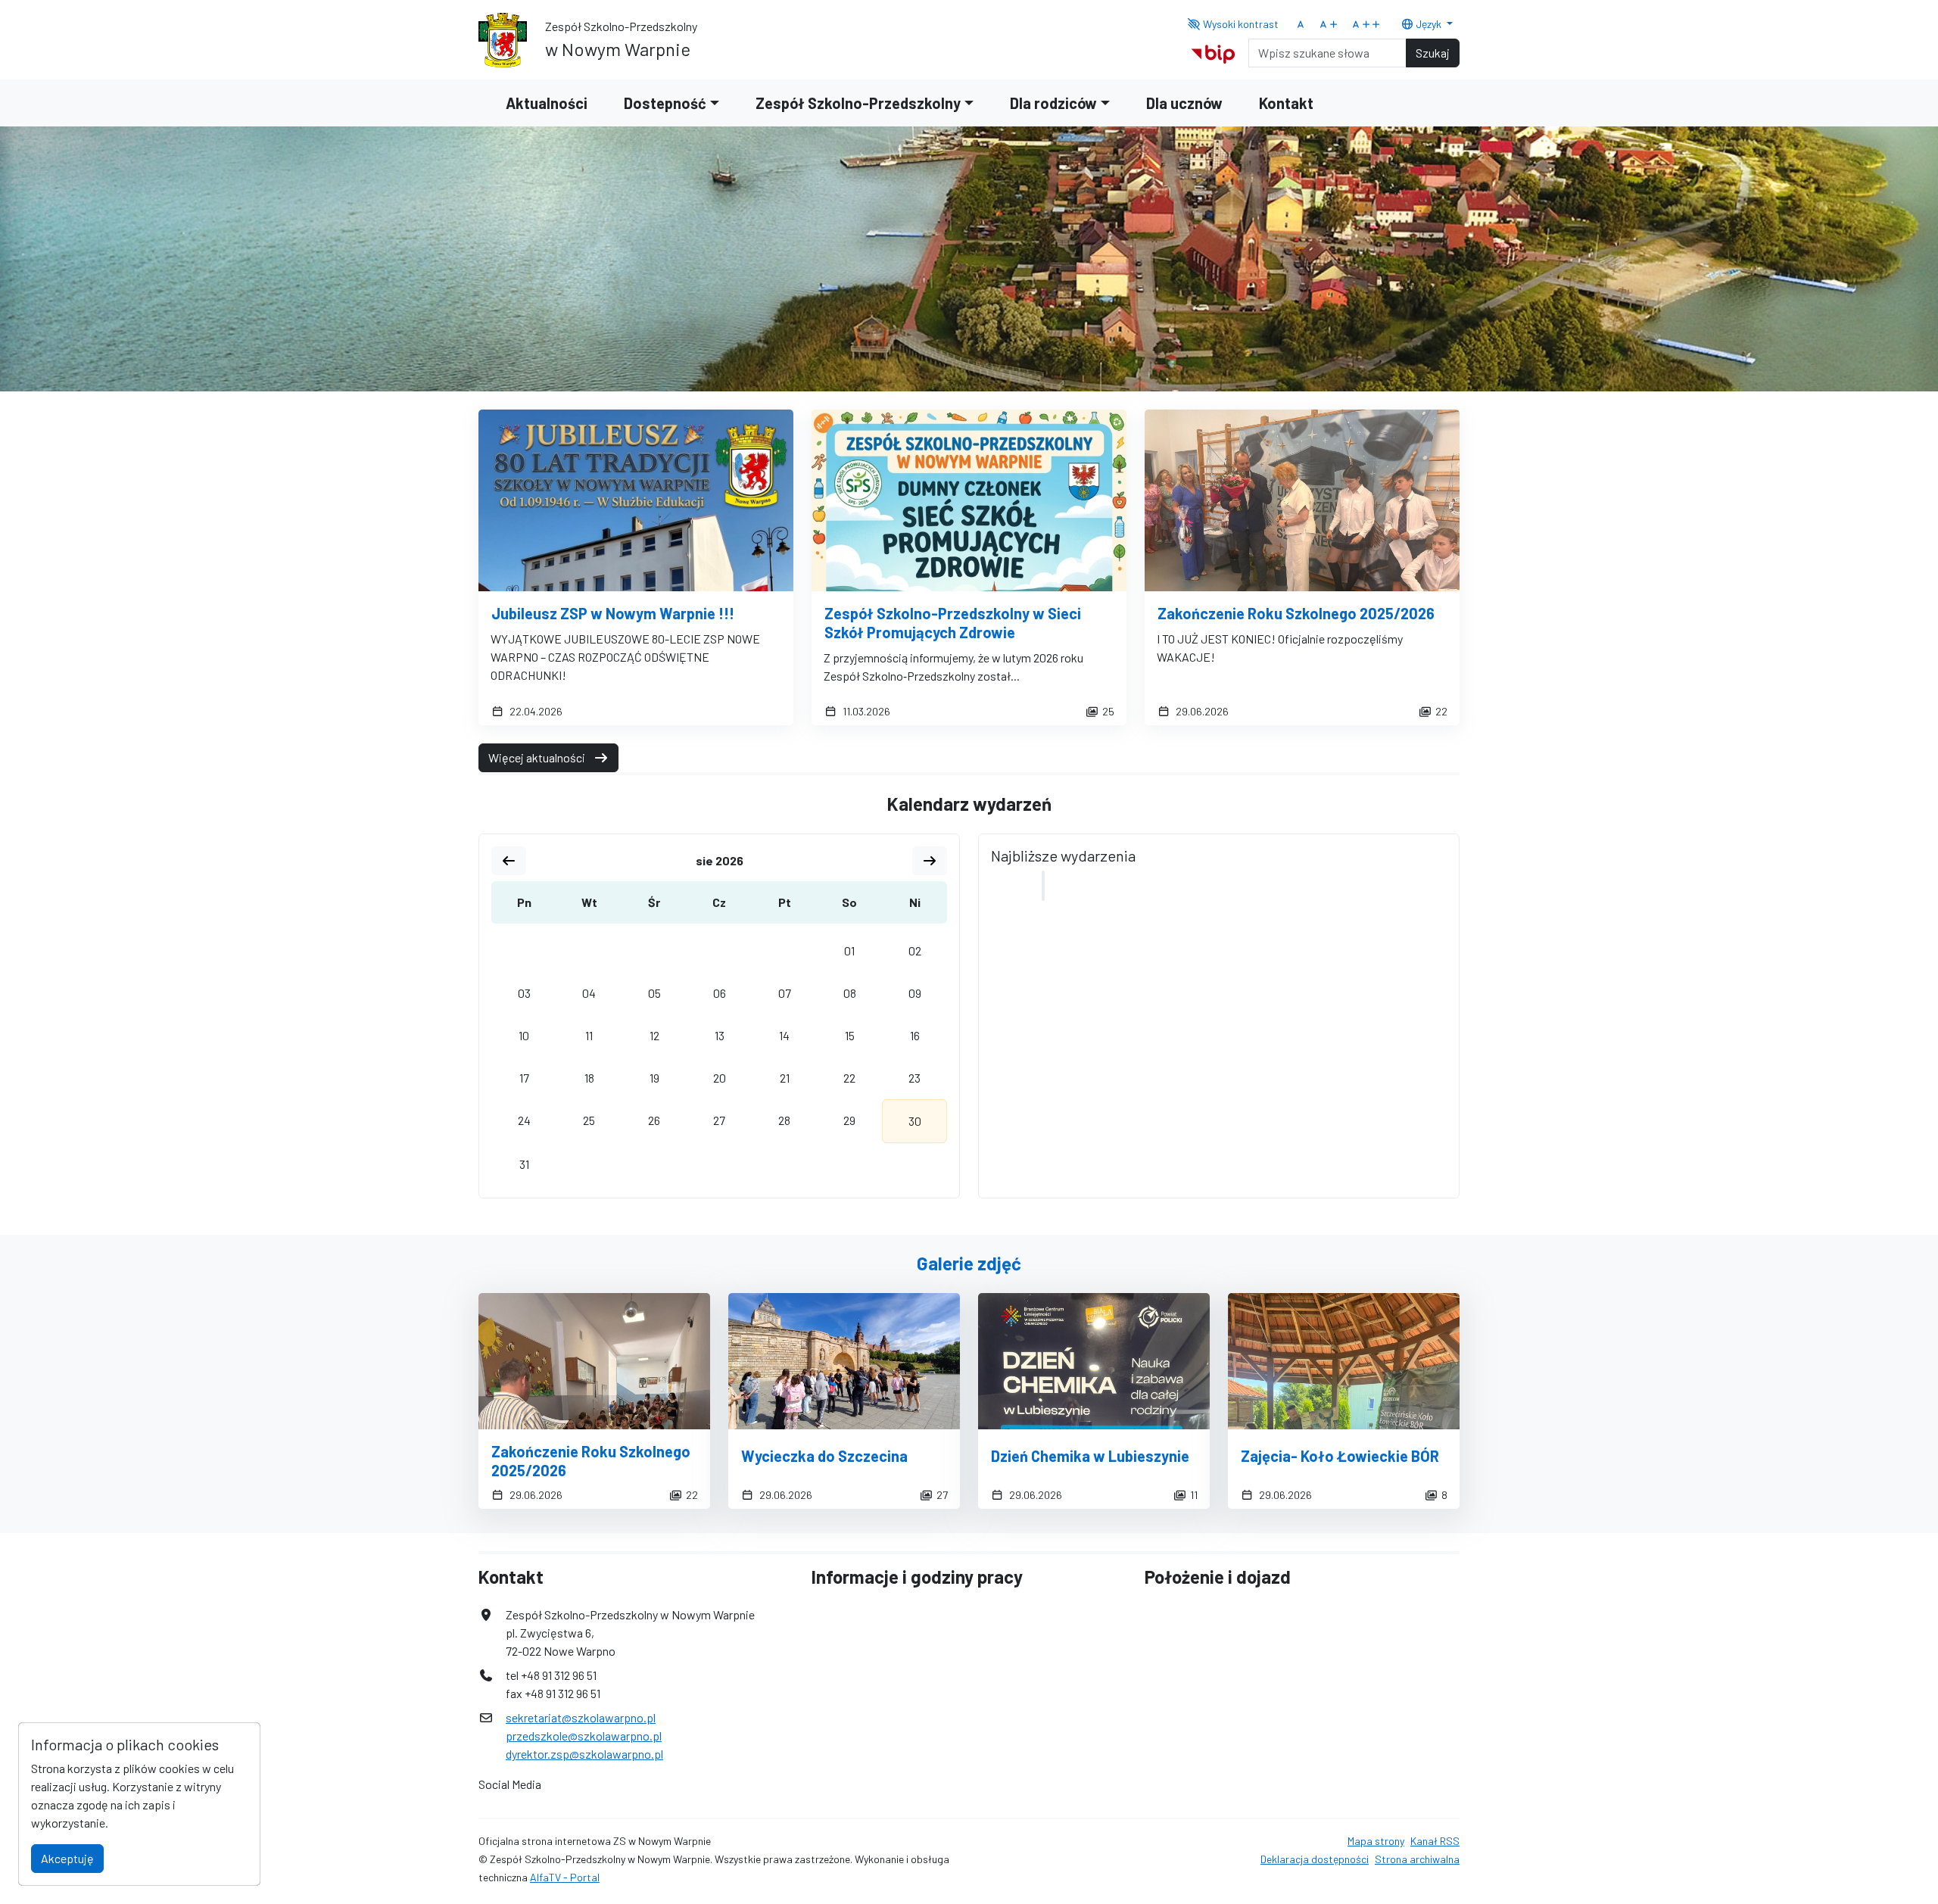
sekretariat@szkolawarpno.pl (581, 1717)
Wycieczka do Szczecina (824, 1456)
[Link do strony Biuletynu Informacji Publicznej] (1213, 51)
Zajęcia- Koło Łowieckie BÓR (1340, 1456)
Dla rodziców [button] (1053, 103)
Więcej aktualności (538, 757)
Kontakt (1286, 103)
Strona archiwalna (1417, 1859)
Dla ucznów (1184, 103)
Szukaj (1433, 53)
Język (1429, 24)
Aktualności (547, 103)
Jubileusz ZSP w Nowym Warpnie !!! (613, 613)
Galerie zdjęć (969, 1263)
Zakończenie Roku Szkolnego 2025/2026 (1296, 613)
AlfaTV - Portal (565, 1877)
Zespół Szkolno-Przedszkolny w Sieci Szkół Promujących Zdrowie (953, 623)
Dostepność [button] (665, 103)
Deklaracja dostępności (1315, 1859)
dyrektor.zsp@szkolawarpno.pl (584, 1754)
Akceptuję (67, 1858)
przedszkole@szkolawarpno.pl (584, 1736)
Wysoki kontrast (1240, 24)
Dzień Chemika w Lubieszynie (1090, 1456)
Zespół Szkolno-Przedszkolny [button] (858, 103)
